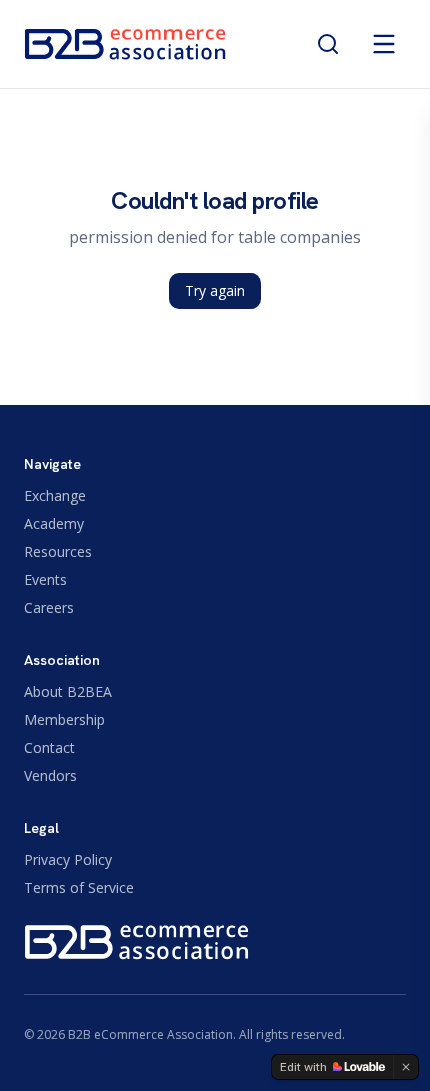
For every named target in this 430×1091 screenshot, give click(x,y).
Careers (49, 607)
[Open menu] (384, 44)
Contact (49, 747)
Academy (54, 523)
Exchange (55, 495)
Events (45, 579)
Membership (64, 719)
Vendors (50, 775)
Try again (215, 290)
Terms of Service (79, 887)
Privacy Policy (68, 859)
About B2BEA (68, 691)
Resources (58, 551)
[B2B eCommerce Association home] (125, 44)
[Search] (328, 44)
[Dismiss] (406, 1067)
